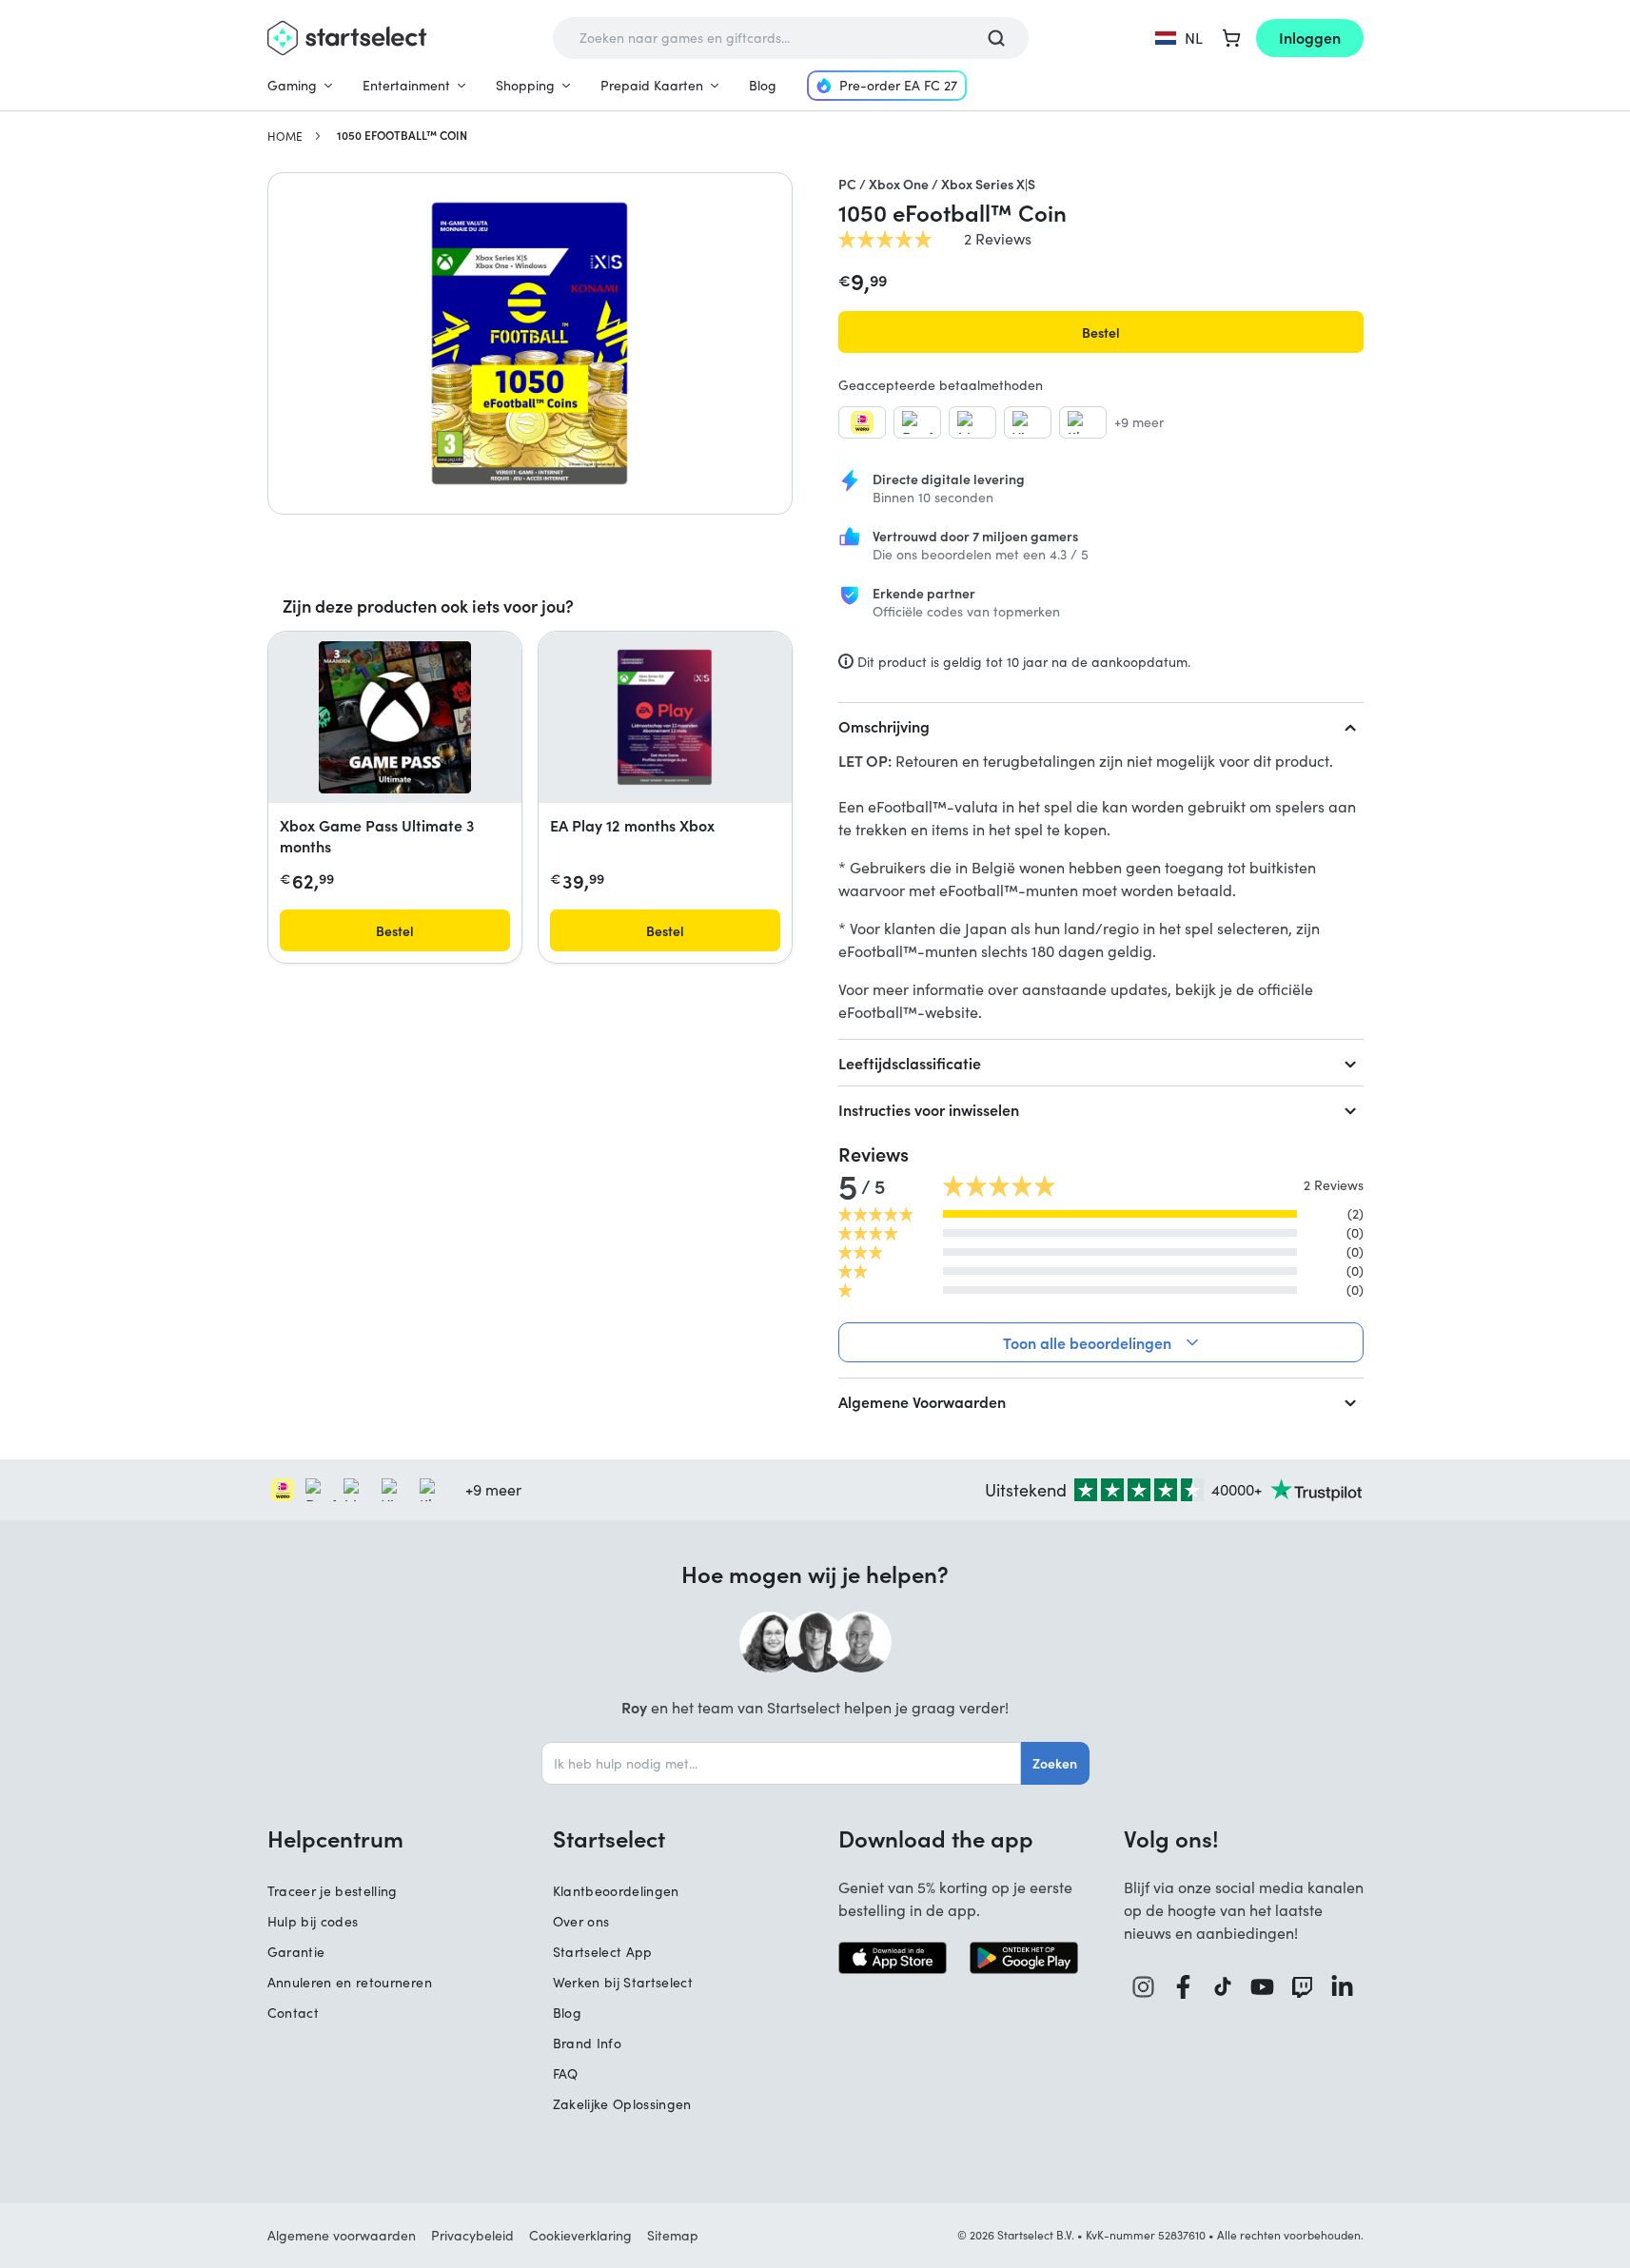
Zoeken (1055, 1763)
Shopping (525, 85)
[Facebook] (1184, 1987)
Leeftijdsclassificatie (910, 1063)
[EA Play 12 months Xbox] (665, 717)
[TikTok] (1223, 1987)
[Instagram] (1144, 1987)
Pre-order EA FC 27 (898, 85)
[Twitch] (1303, 1987)
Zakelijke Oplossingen (622, 2104)
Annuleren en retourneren (350, 1982)
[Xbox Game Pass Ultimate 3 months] (395, 717)
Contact (293, 2013)
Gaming (292, 85)
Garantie (296, 1952)
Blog (763, 85)
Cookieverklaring (580, 2235)
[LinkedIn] (1343, 1987)
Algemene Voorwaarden (922, 1401)
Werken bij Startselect (623, 1982)
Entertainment (406, 85)
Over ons (581, 1921)
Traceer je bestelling (333, 1891)
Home (285, 136)
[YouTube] (1263, 1987)
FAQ (566, 2073)
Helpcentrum (335, 1838)
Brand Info (588, 2043)
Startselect (609, 1838)
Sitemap (673, 2235)
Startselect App (603, 1952)
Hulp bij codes (313, 1921)
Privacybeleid (472, 2235)
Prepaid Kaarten (652, 85)
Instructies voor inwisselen (929, 1109)
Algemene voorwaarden (342, 2235)
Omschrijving (884, 726)
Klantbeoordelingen (616, 1891)
